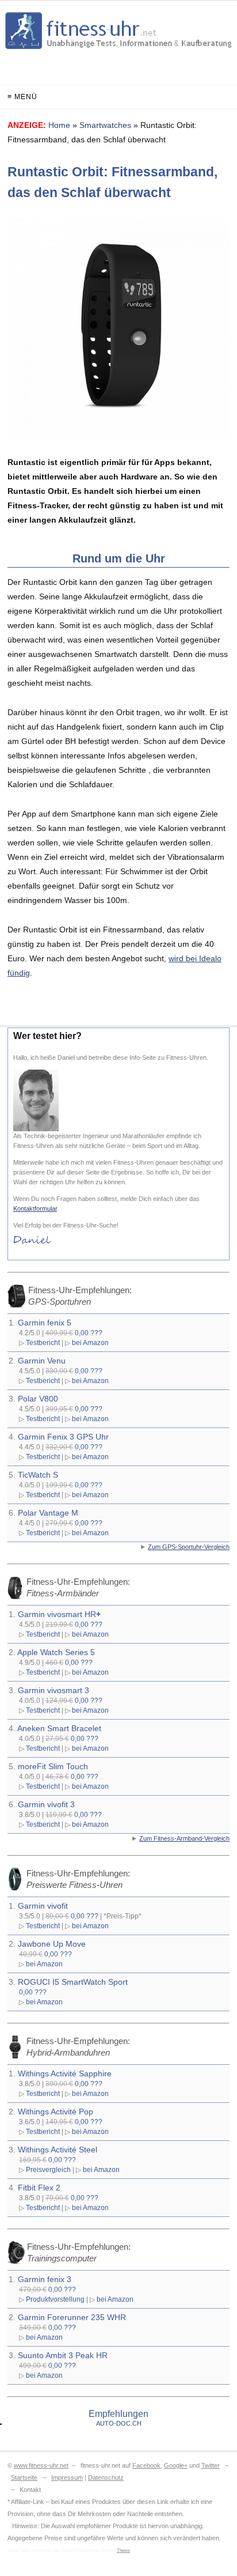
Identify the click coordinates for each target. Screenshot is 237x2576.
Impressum (67, 2477)
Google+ (176, 2465)
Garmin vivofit (43, 1906)
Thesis (123, 2550)
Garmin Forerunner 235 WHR (72, 2317)
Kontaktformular (35, 1208)
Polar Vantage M (48, 1513)
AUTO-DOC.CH (119, 2423)
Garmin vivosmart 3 (53, 1690)
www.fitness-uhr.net (41, 2465)
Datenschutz (106, 2477)
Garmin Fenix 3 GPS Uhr (63, 1437)
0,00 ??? (89, 1333)
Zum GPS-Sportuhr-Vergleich (189, 1547)
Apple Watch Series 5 (56, 1652)
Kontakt (30, 2490)
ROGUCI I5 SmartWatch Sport (73, 1982)
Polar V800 (38, 1399)
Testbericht (43, 1342)
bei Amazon (90, 1342)
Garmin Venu (42, 1361)
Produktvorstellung (55, 2299)
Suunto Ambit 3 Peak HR (63, 2355)
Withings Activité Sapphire (65, 2073)
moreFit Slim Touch (53, 1766)
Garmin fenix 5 (45, 1323)
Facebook (146, 2465)
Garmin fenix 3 (45, 2279)
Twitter (211, 2465)
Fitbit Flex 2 (39, 2188)
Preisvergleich (48, 2169)
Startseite (24, 2477)
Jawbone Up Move (52, 1944)
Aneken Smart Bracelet (59, 1728)
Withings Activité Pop (56, 2112)
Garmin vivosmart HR (59, 1614)
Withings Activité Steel (58, 2150)
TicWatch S (38, 1475)
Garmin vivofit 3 (46, 1804)
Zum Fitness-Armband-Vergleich (184, 1838)
